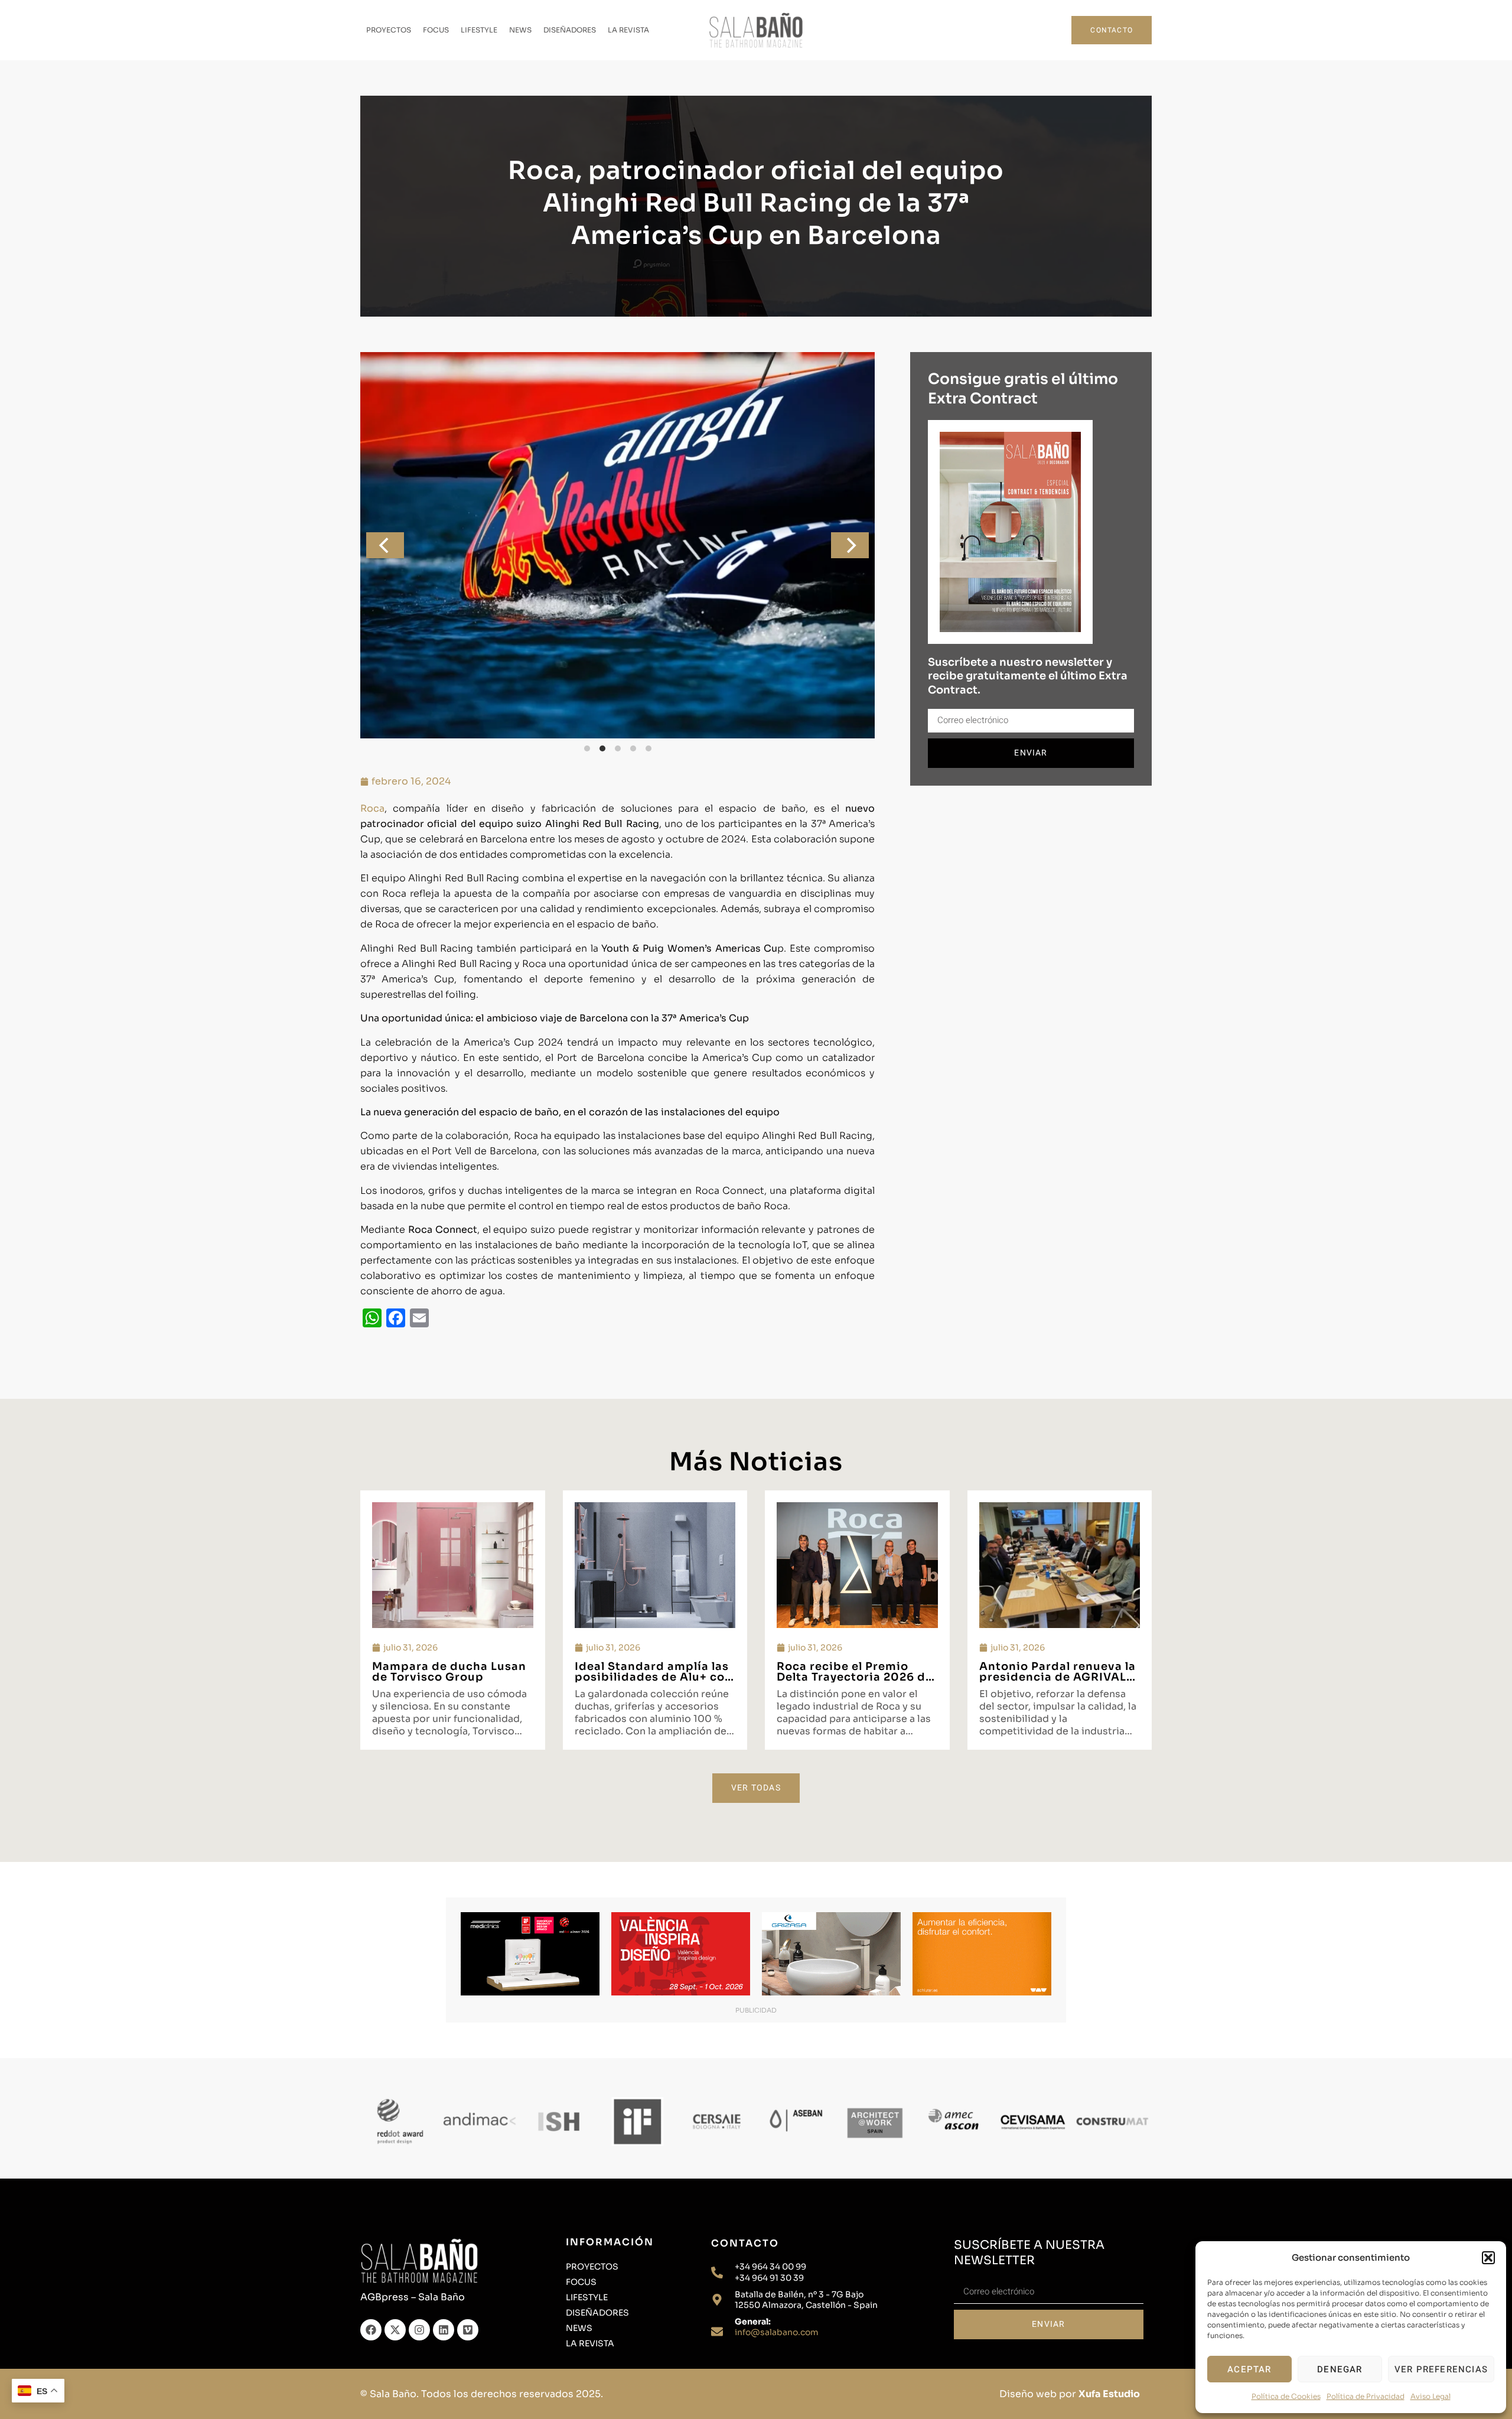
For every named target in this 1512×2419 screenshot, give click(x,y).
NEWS (520, 30)
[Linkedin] (444, 2330)
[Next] (850, 545)
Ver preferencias (1441, 2369)
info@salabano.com (777, 2332)
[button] (1488, 2258)
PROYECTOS (389, 30)
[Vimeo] (468, 2330)
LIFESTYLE (479, 30)
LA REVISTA (628, 30)
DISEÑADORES (570, 30)
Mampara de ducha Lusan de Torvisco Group (449, 1672)
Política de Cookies (1286, 2396)
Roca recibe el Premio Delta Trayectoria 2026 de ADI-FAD (855, 1677)
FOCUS (436, 30)
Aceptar (1249, 2369)
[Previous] (385, 545)
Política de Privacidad (1366, 2396)
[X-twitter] (395, 2330)
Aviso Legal (1430, 2396)
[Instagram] (419, 2330)
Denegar (1340, 2369)
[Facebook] (371, 2330)
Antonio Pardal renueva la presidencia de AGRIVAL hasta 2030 (1058, 1677)
